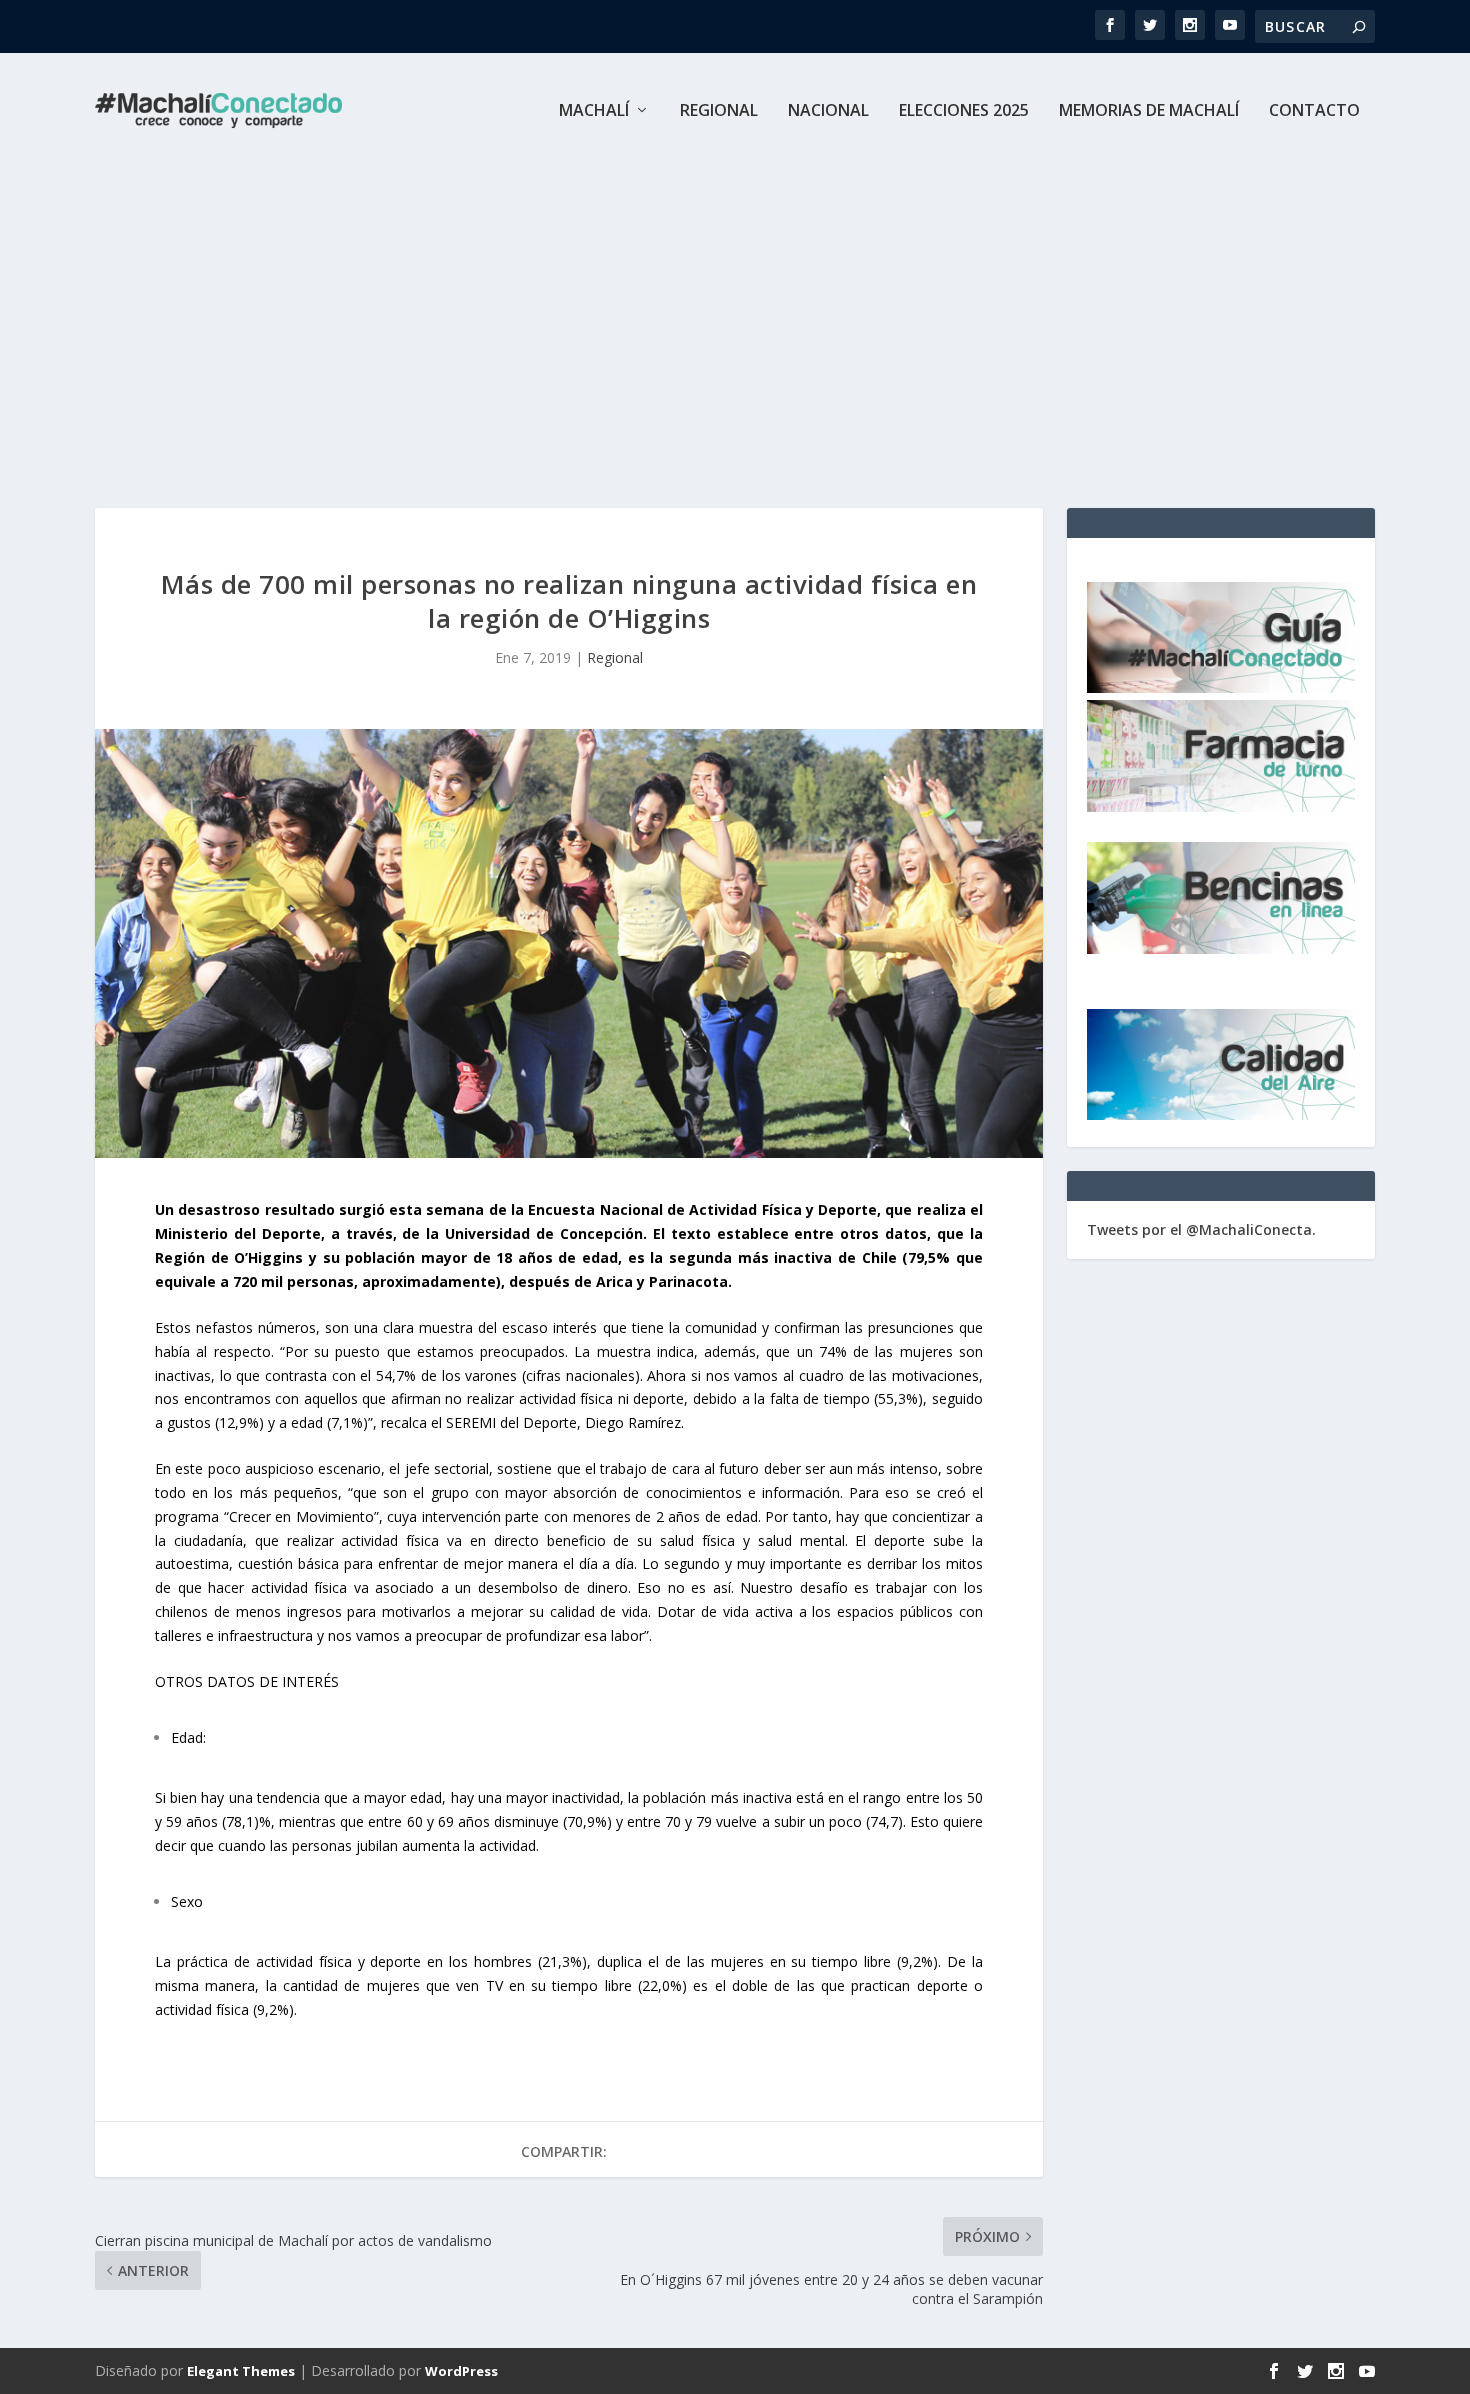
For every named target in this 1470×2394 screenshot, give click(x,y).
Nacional (828, 111)
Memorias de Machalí (1149, 111)
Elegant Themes (241, 2371)
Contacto (1314, 111)
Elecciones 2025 (964, 111)
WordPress (461, 2371)
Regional (719, 111)
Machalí (594, 111)
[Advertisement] (735, 318)
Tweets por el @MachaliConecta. (1201, 1229)
